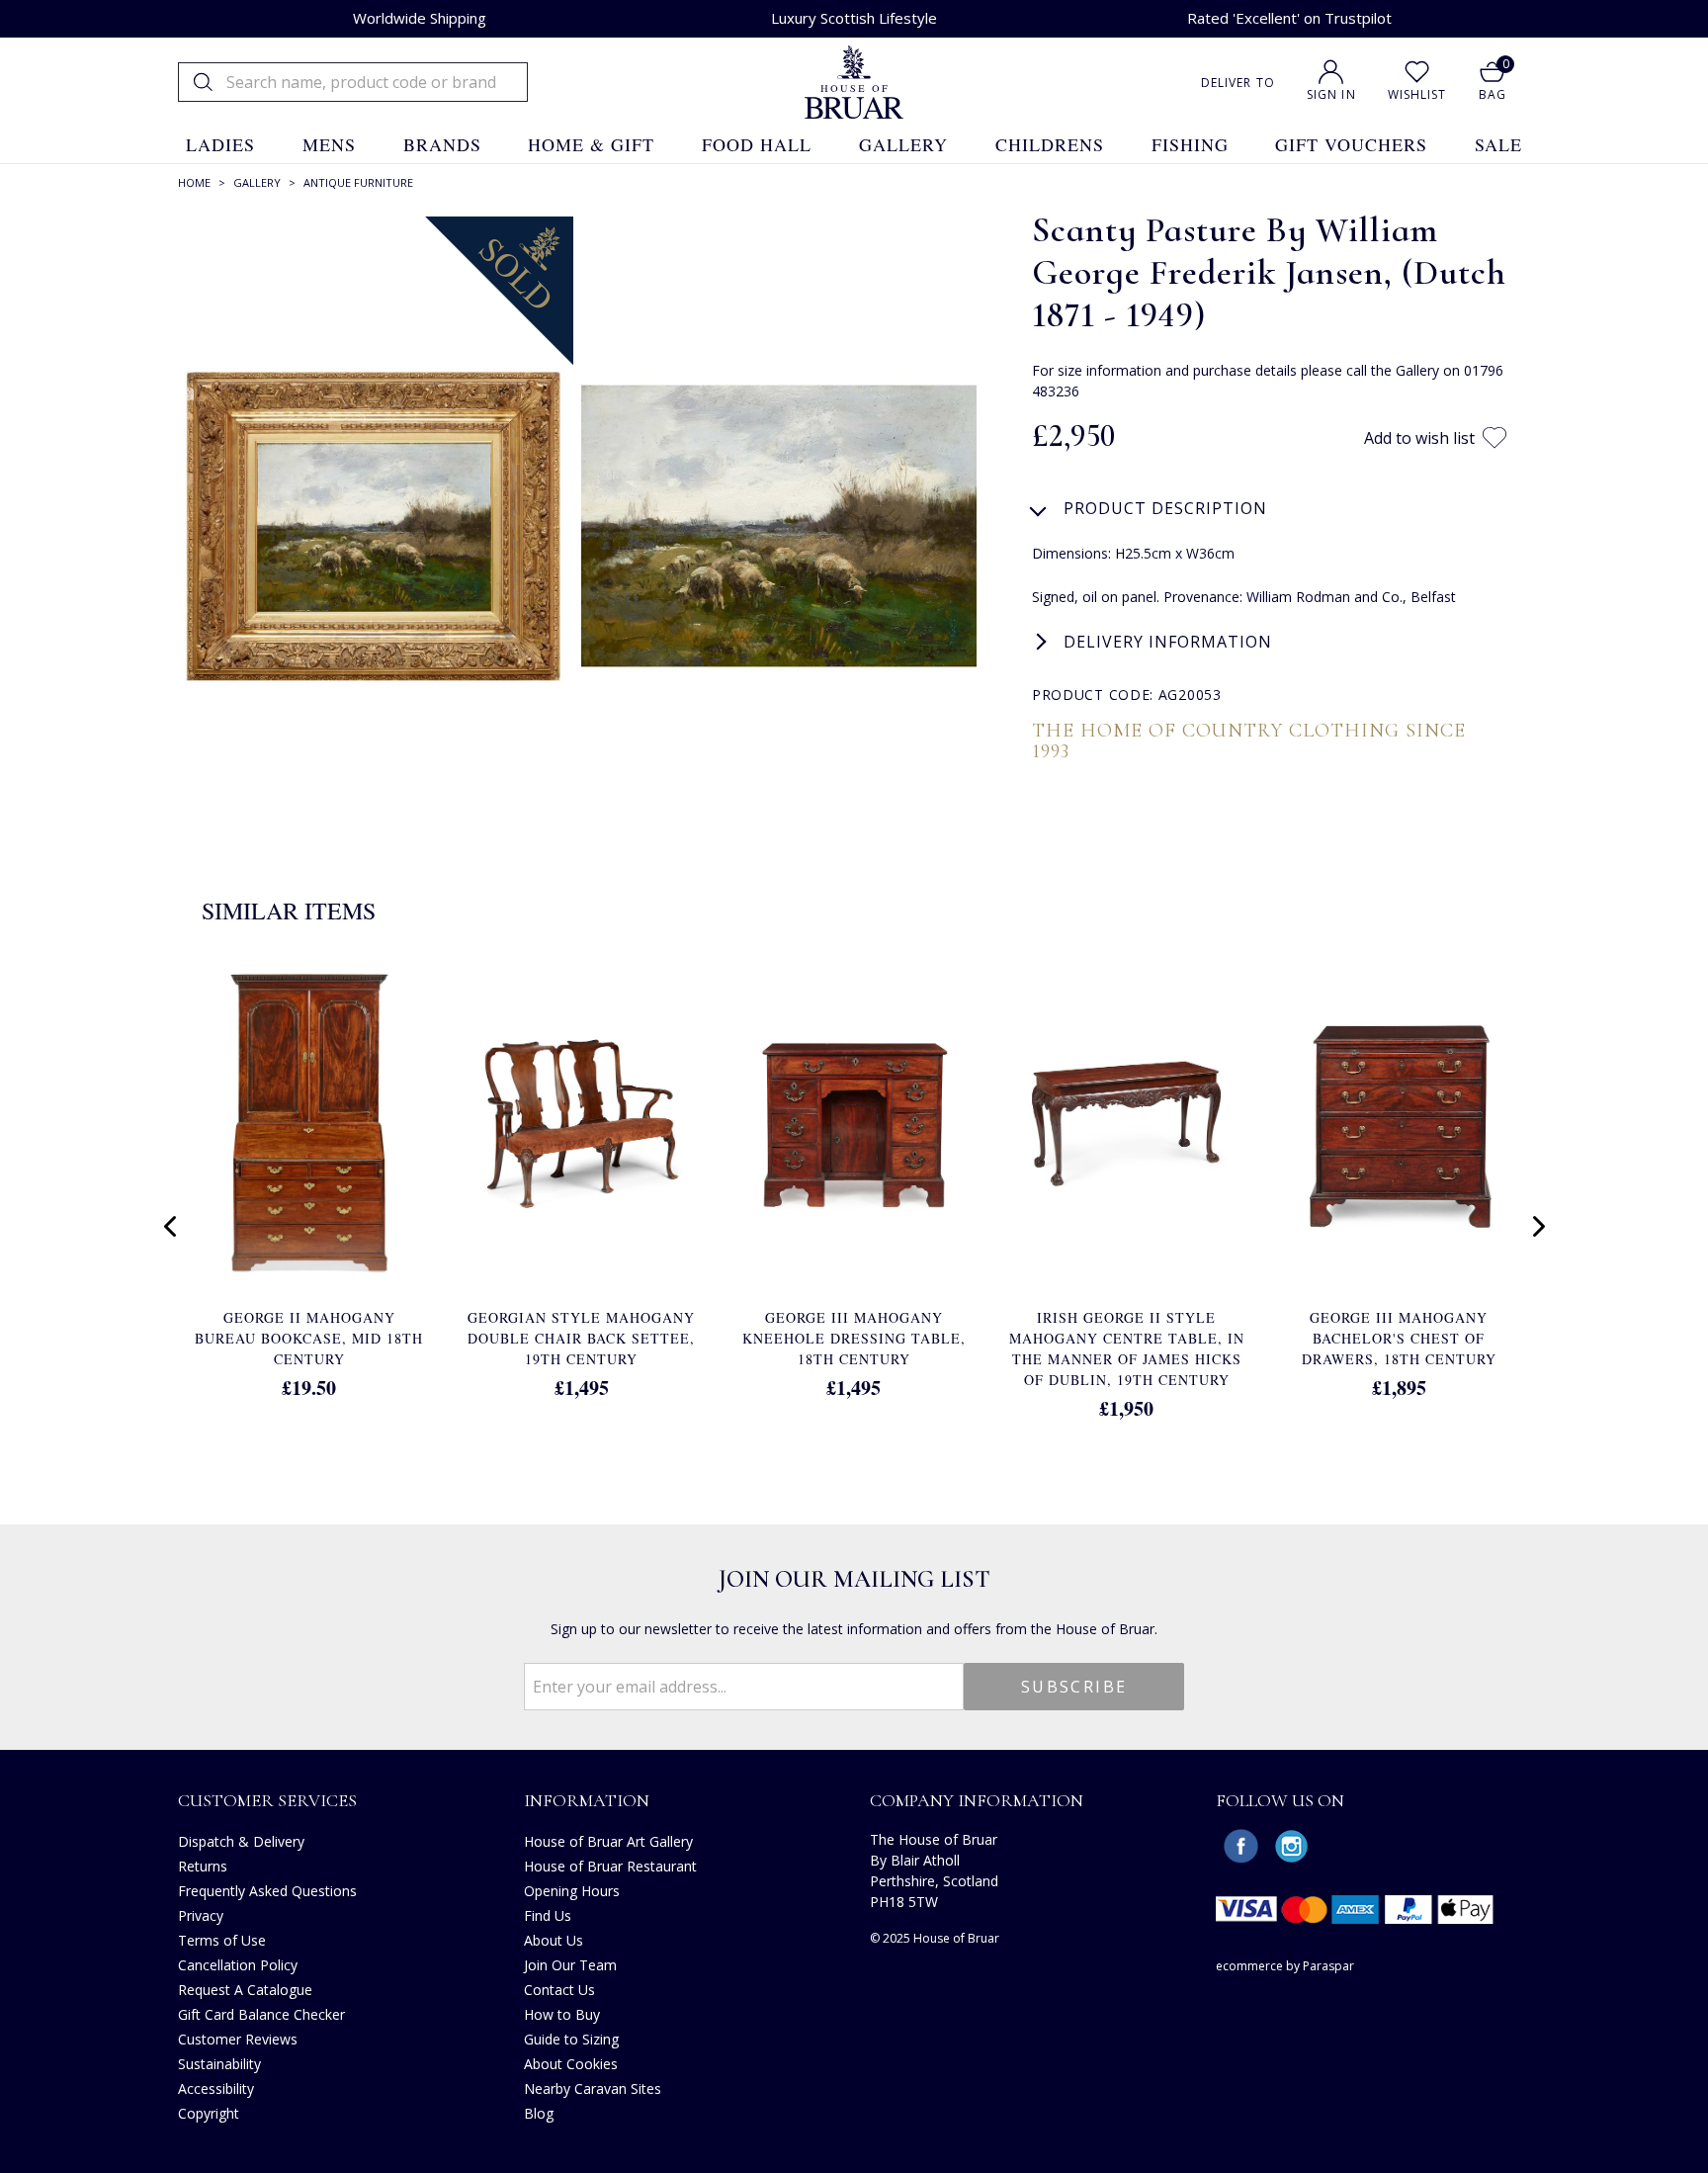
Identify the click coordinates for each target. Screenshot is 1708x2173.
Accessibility (216, 2088)
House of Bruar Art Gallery (608, 1841)
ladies (220, 144)
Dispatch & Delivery (241, 1841)
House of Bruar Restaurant (610, 1866)
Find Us (548, 1915)
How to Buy (562, 2014)
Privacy (201, 1915)
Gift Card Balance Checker (261, 2014)
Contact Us (559, 1990)
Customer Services (267, 1800)
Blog (539, 2113)
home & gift (591, 144)
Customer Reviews (238, 2039)
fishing (1190, 144)
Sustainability (219, 2064)
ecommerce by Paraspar (1285, 1966)
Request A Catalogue (245, 1990)
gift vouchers (1351, 144)
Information (587, 1800)
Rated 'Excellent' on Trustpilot (1289, 18)
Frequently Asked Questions (267, 1891)
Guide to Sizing (571, 2039)
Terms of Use (222, 1940)
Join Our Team (570, 1965)
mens (329, 144)
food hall (757, 144)
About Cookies (571, 2064)
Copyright (209, 2113)
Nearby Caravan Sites (593, 2088)
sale (1498, 144)
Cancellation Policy (238, 1965)
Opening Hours (572, 1891)
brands (442, 144)
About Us (554, 1940)
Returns (203, 1866)
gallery (903, 144)
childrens (1050, 144)
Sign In (1331, 94)
